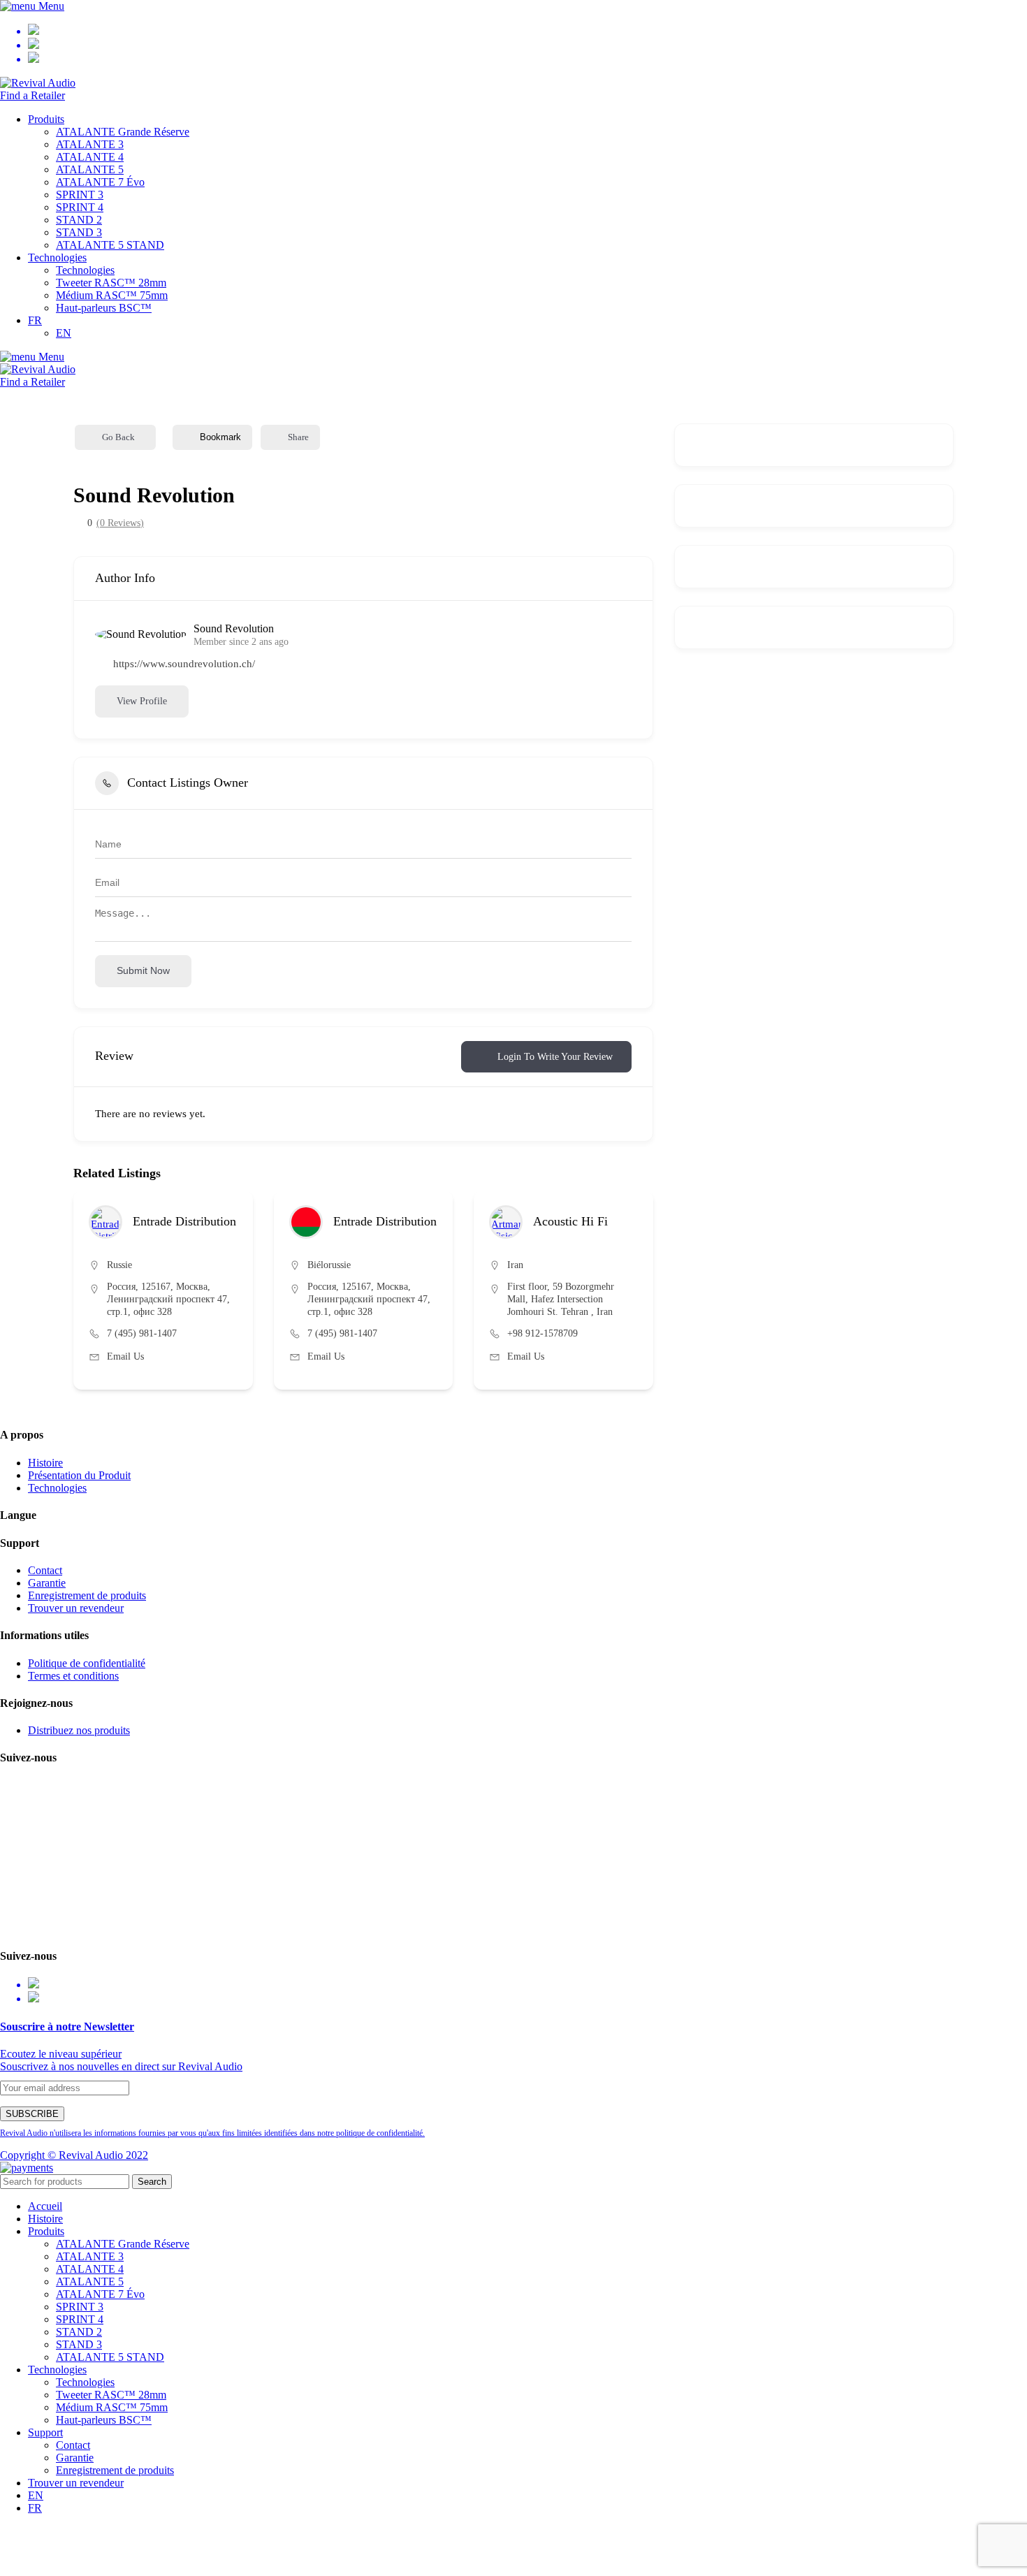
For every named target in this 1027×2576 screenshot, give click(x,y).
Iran (515, 1265)
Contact (45, 1570)
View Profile (142, 701)
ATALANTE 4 (90, 157)
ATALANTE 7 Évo (100, 182)
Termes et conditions (73, 1676)
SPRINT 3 (80, 195)
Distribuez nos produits (79, 1730)
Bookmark (220, 437)
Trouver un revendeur (76, 1608)
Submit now (143, 970)
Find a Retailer (32, 95)
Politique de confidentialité (87, 1663)
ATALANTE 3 (90, 144)
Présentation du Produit (79, 1475)
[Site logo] (38, 83)
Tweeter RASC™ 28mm (111, 283)
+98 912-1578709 (542, 1333)
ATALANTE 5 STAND (110, 245)
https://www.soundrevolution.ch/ (184, 664)
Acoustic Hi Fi (570, 1221)
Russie (119, 1265)
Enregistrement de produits (87, 1595)
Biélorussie (329, 1265)
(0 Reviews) (120, 523)
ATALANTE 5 (90, 169)
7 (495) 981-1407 (142, 1333)
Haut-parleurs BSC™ (104, 308)
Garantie (47, 1583)
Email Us (125, 1356)
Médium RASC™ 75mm (112, 295)
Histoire (45, 1463)
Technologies (85, 270)
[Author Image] (105, 1222)
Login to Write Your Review (555, 1057)
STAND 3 (79, 232)
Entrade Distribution (184, 1221)
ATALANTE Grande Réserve (123, 132)
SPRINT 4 (80, 207)
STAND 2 (79, 220)
